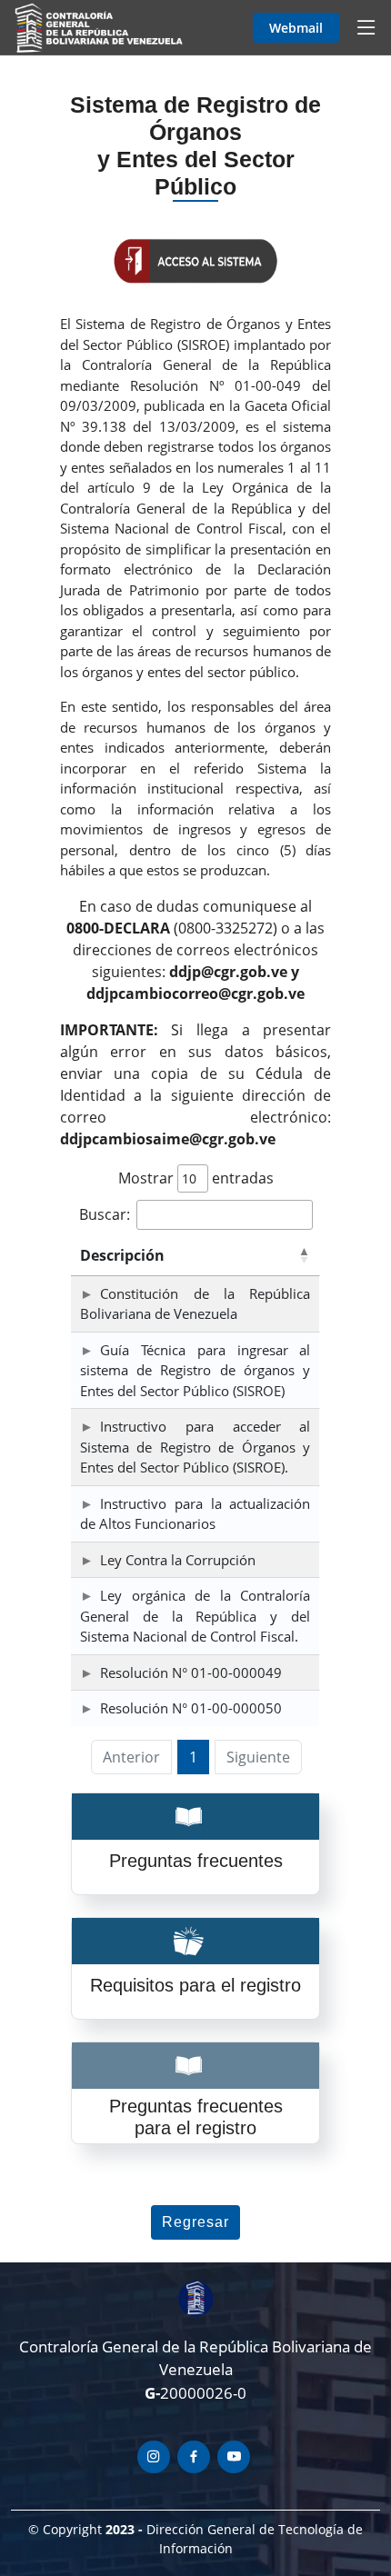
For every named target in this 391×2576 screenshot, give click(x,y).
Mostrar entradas (196, 1178)
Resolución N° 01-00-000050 (191, 1708)
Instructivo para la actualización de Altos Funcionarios (195, 1514)
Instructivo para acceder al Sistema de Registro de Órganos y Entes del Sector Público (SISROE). (195, 1447)
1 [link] (193, 1757)
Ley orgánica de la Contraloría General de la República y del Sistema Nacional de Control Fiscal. (195, 1616)
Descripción (122, 1255)
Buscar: (105, 1214)
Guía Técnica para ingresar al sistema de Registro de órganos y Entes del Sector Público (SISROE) (195, 1370)
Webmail (296, 28)
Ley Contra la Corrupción (178, 1560)
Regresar (195, 2222)
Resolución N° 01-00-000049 (191, 1672)
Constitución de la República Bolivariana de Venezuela (195, 1304)
